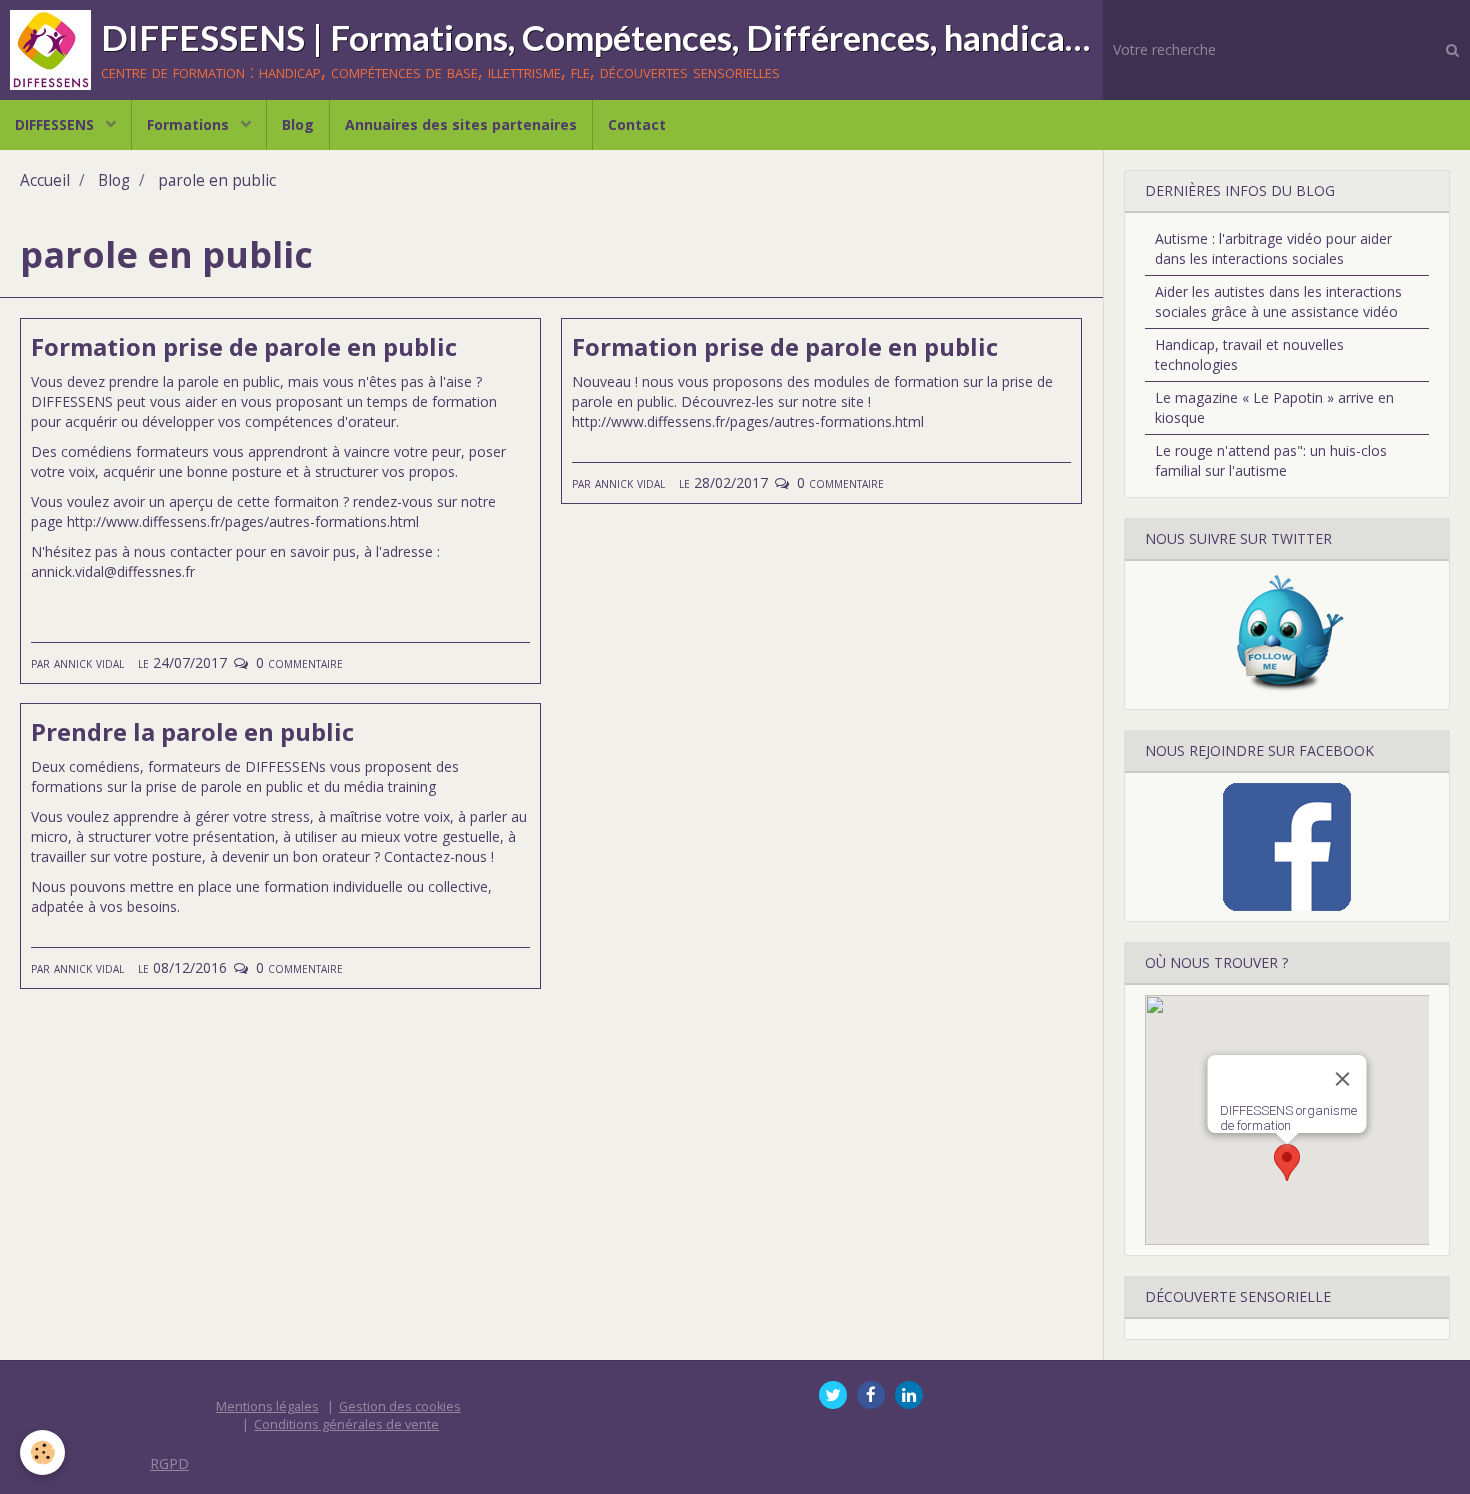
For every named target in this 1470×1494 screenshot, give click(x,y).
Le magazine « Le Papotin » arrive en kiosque (1274, 407)
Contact (637, 124)
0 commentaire (299, 662)
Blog (298, 124)
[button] (1287, 1162)
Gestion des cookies (400, 1406)
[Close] (1342, 1079)
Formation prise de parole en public (244, 346)
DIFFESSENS (56, 124)
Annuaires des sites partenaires (461, 124)
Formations (190, 124)
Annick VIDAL (89, 662)
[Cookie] (42, 1452)
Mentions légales (267, 1406)
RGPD (169, 1463)
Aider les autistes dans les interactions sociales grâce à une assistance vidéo (1278, 301)
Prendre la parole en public (192, 731)
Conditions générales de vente (346, 1424)
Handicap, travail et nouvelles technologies (1249, 354)
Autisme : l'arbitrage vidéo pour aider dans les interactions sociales (1273, 248)
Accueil (45, 180)
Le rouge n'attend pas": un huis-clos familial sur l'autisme (1271, 460)
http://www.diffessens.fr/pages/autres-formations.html (243, 521)
